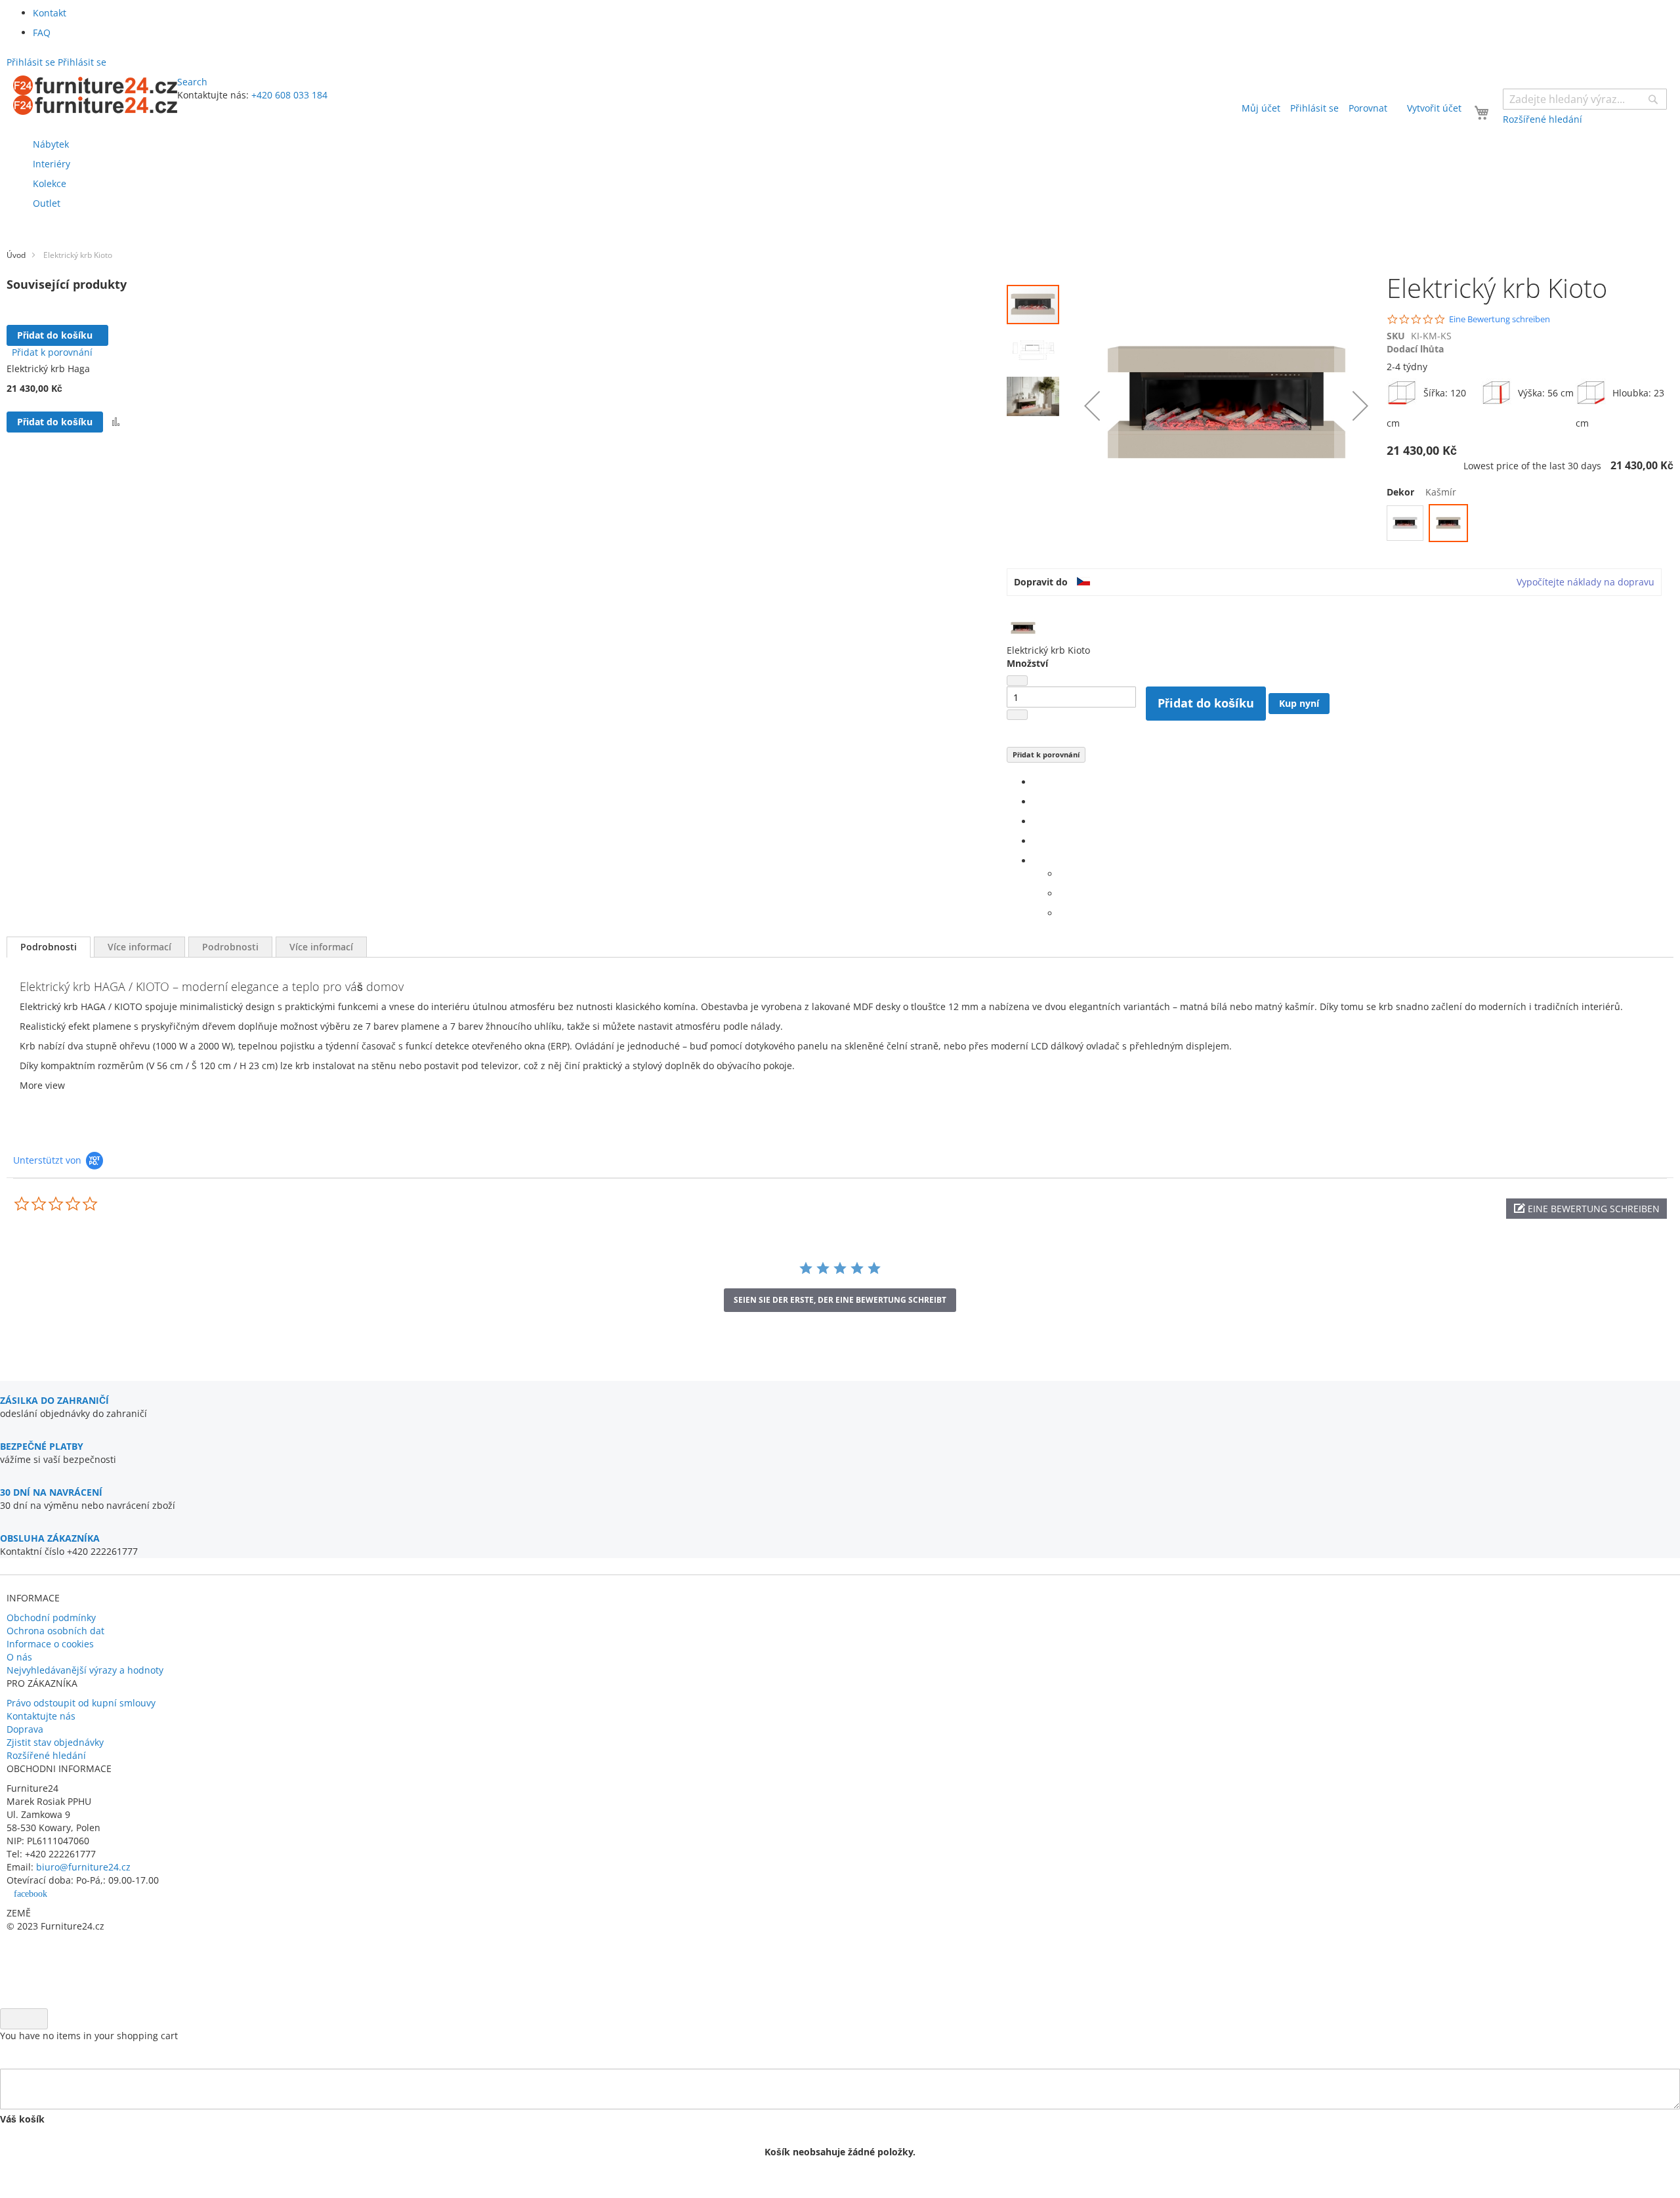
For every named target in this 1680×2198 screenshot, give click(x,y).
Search (192, 82)
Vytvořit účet (1434, 108)
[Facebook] (1037, 782)
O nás (19, 1657)
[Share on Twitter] (1037, 802)
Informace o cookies (50, 1644)
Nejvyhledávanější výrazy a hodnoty (85, 1670)
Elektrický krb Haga (48, 369)
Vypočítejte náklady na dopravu (1585, 582)
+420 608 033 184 (289, 95)
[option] (1405, 523)
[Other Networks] (1037, 861)
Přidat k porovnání (1046, 754)
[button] (116, 422)
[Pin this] (1037, 841)
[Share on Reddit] (1063, 913)
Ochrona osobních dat (55, 1631)
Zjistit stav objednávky (55, 1742)
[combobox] (1585, 99)
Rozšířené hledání (46, 1755)
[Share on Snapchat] (1063, 894)
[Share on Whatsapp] (1063, 874)
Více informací (139, 947)
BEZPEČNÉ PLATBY (42, 1446)
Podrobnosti (49, 947)
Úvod (16, 255)
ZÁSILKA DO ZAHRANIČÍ (54, 1400)
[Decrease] (1017, 681)
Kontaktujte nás (41, 1716)
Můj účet (1261, 108)
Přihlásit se (1314, 108)
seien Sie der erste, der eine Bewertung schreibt (840, 1300)
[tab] (49, 947)
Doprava (25, 1729)
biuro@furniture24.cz (83, 1867)
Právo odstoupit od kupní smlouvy (81, 1703)
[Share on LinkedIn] (1037, 821)
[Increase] (1017, 715)
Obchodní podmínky (51, 1617)
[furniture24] (95, 95)
